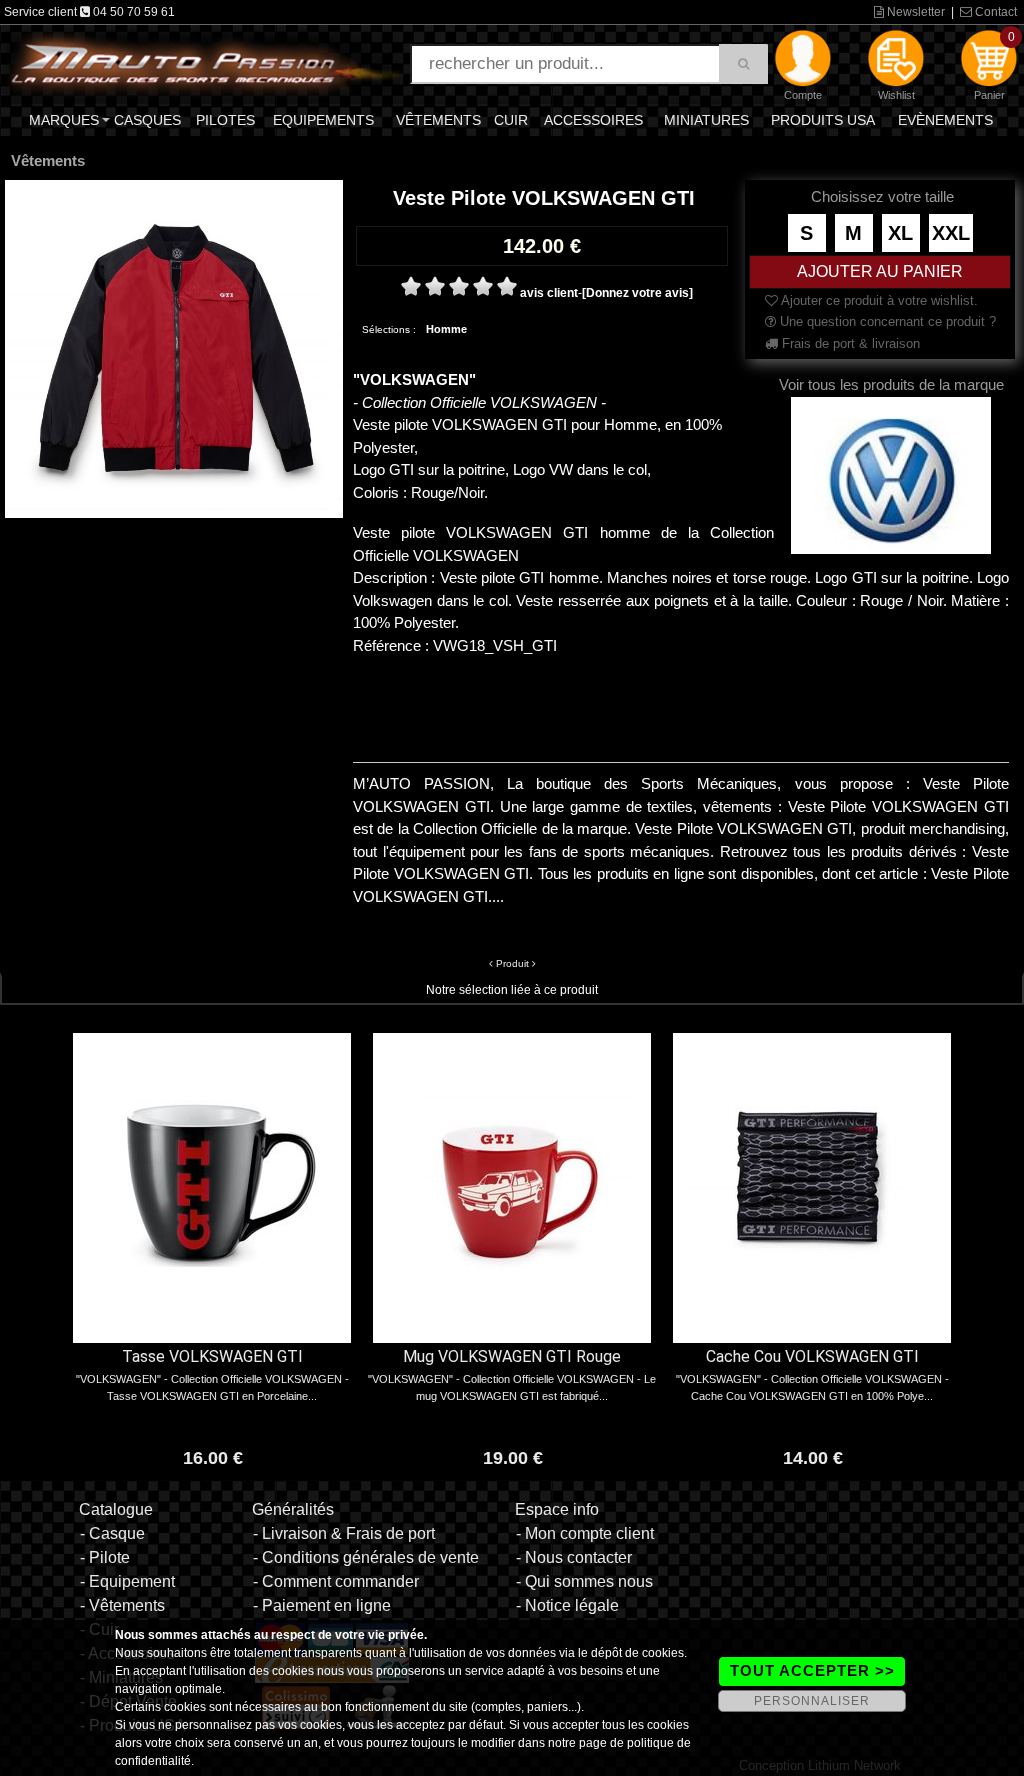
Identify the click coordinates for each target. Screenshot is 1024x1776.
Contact (994, 12)
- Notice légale (567, 1605)
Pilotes (225, 120)
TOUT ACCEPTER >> (812, 1670)
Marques (64, 120)
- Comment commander (336, 1581)
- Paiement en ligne (322, 1605)
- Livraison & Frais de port (344, 1533)
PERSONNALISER (812, 1701)
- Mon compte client (585, 1533)
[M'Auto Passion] (206, 63)
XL (900, 233)
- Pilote (105, 1557)
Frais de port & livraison (849, 343)
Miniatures (706, 120)
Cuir (511, 120)
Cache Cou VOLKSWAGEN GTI (812, 1356)
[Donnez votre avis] (637, 293)
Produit (512, 963)
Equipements (323, 120)
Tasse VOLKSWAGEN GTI (212, 1356)
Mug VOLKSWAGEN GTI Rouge (512, 1356)
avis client (549, 293)
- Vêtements (122, 1605)
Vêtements (438, 120)
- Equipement (127, 1581)
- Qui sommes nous (584, 1581)
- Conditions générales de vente (366, 1557)
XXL (951, 233)
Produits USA (823, 120)
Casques (147, 120)
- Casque (112, 1533)
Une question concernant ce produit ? (886, 321)
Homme (446, 329)
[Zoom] (174, 348)
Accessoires (593, 120)
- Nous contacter (574, 1557)
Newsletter (914, 12)
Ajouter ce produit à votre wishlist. (878, 300)
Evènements (945, 120)
